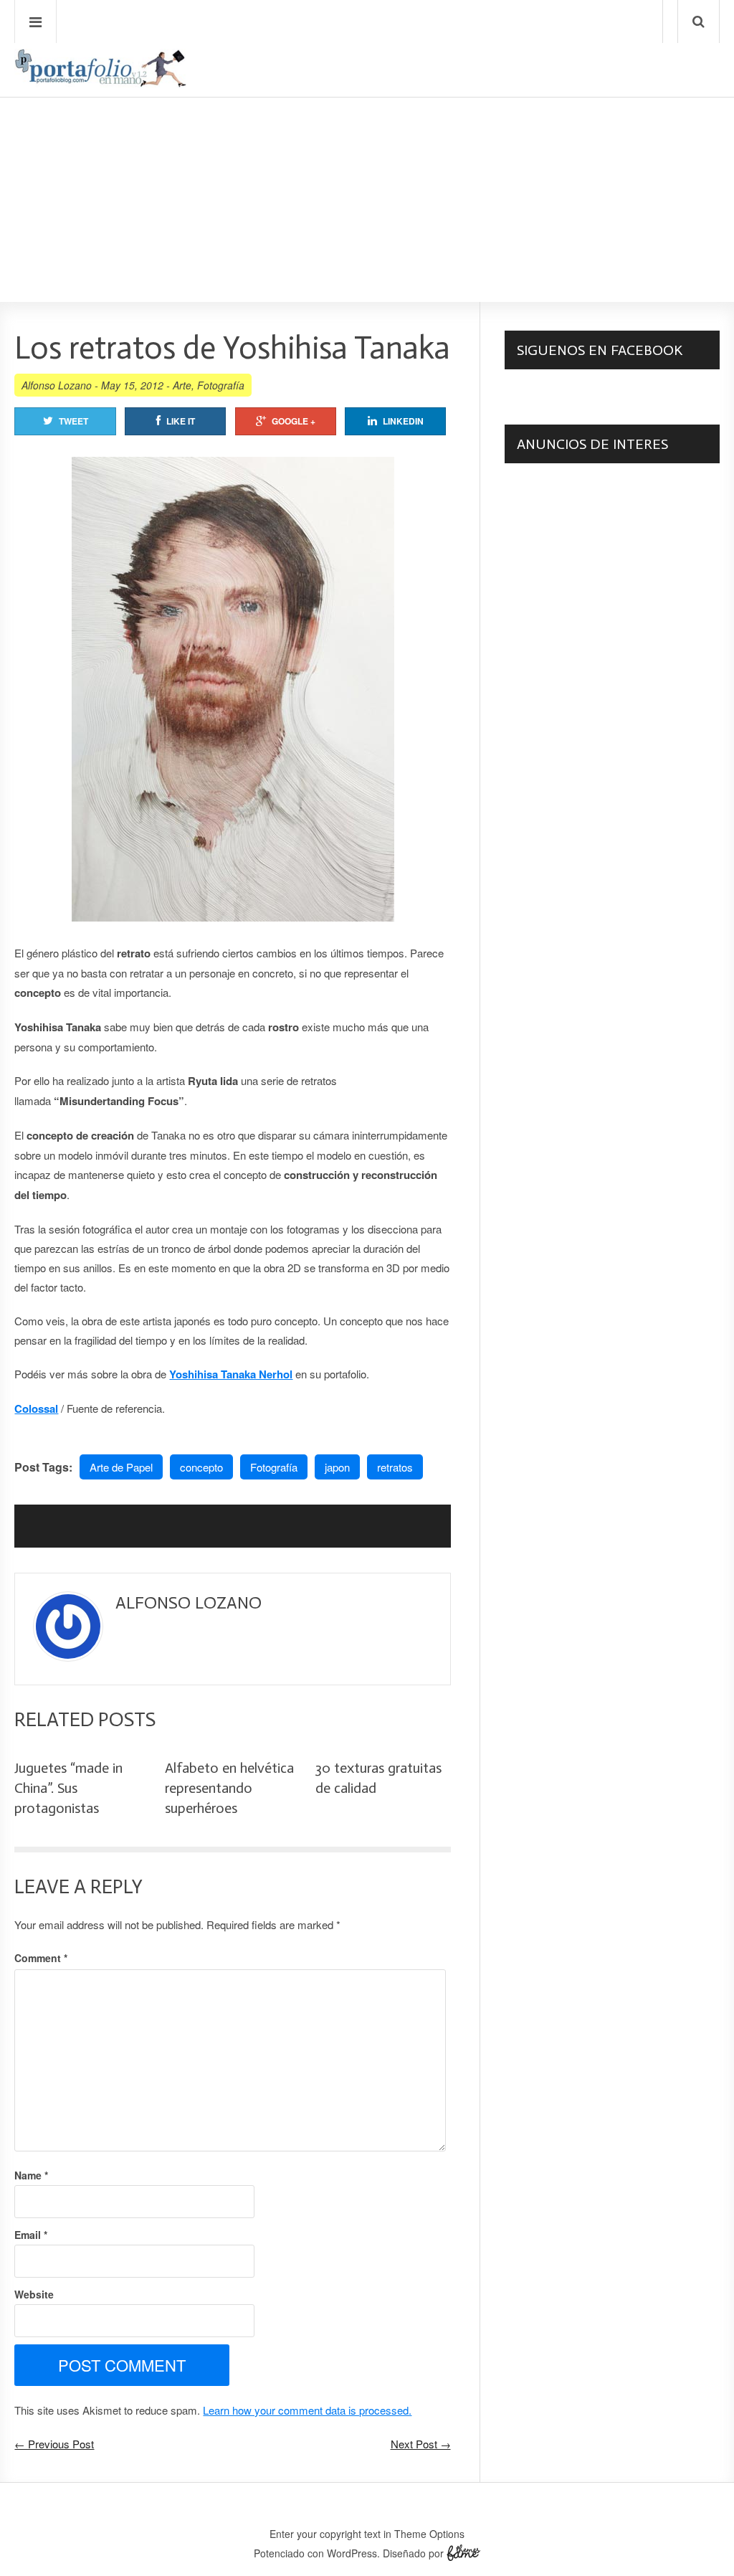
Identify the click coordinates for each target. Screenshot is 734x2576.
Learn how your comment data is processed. (307, 2410)
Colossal (36, 1408)
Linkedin (403, 421)
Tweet (73, 421)
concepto (201, 1467)
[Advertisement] (367, 158)
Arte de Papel (121, 1467)
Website (34, 2294)
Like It (181, 421)
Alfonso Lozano (57, 385)
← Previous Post (54, 2444)
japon (337, 1467)
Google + (294, 421)
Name (31, 2175)
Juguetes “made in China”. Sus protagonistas (68, 1788)
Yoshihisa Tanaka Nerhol (231, 1374)
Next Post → (421, 2444)
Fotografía (221, 385)
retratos (395, 1467)
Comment (41, 1958)
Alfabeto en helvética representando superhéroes (229, 1788)
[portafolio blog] (100, 82)
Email (31, 2235)
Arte (182, 385)
